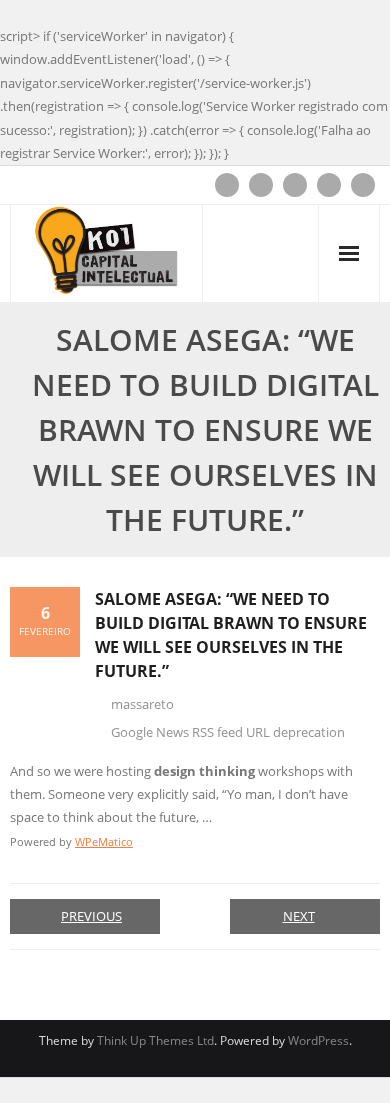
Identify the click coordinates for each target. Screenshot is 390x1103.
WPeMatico (104, 841)
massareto (142, 704)
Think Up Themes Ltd (155, 1040)
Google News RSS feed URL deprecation (228, 732)
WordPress (318, 1040)
